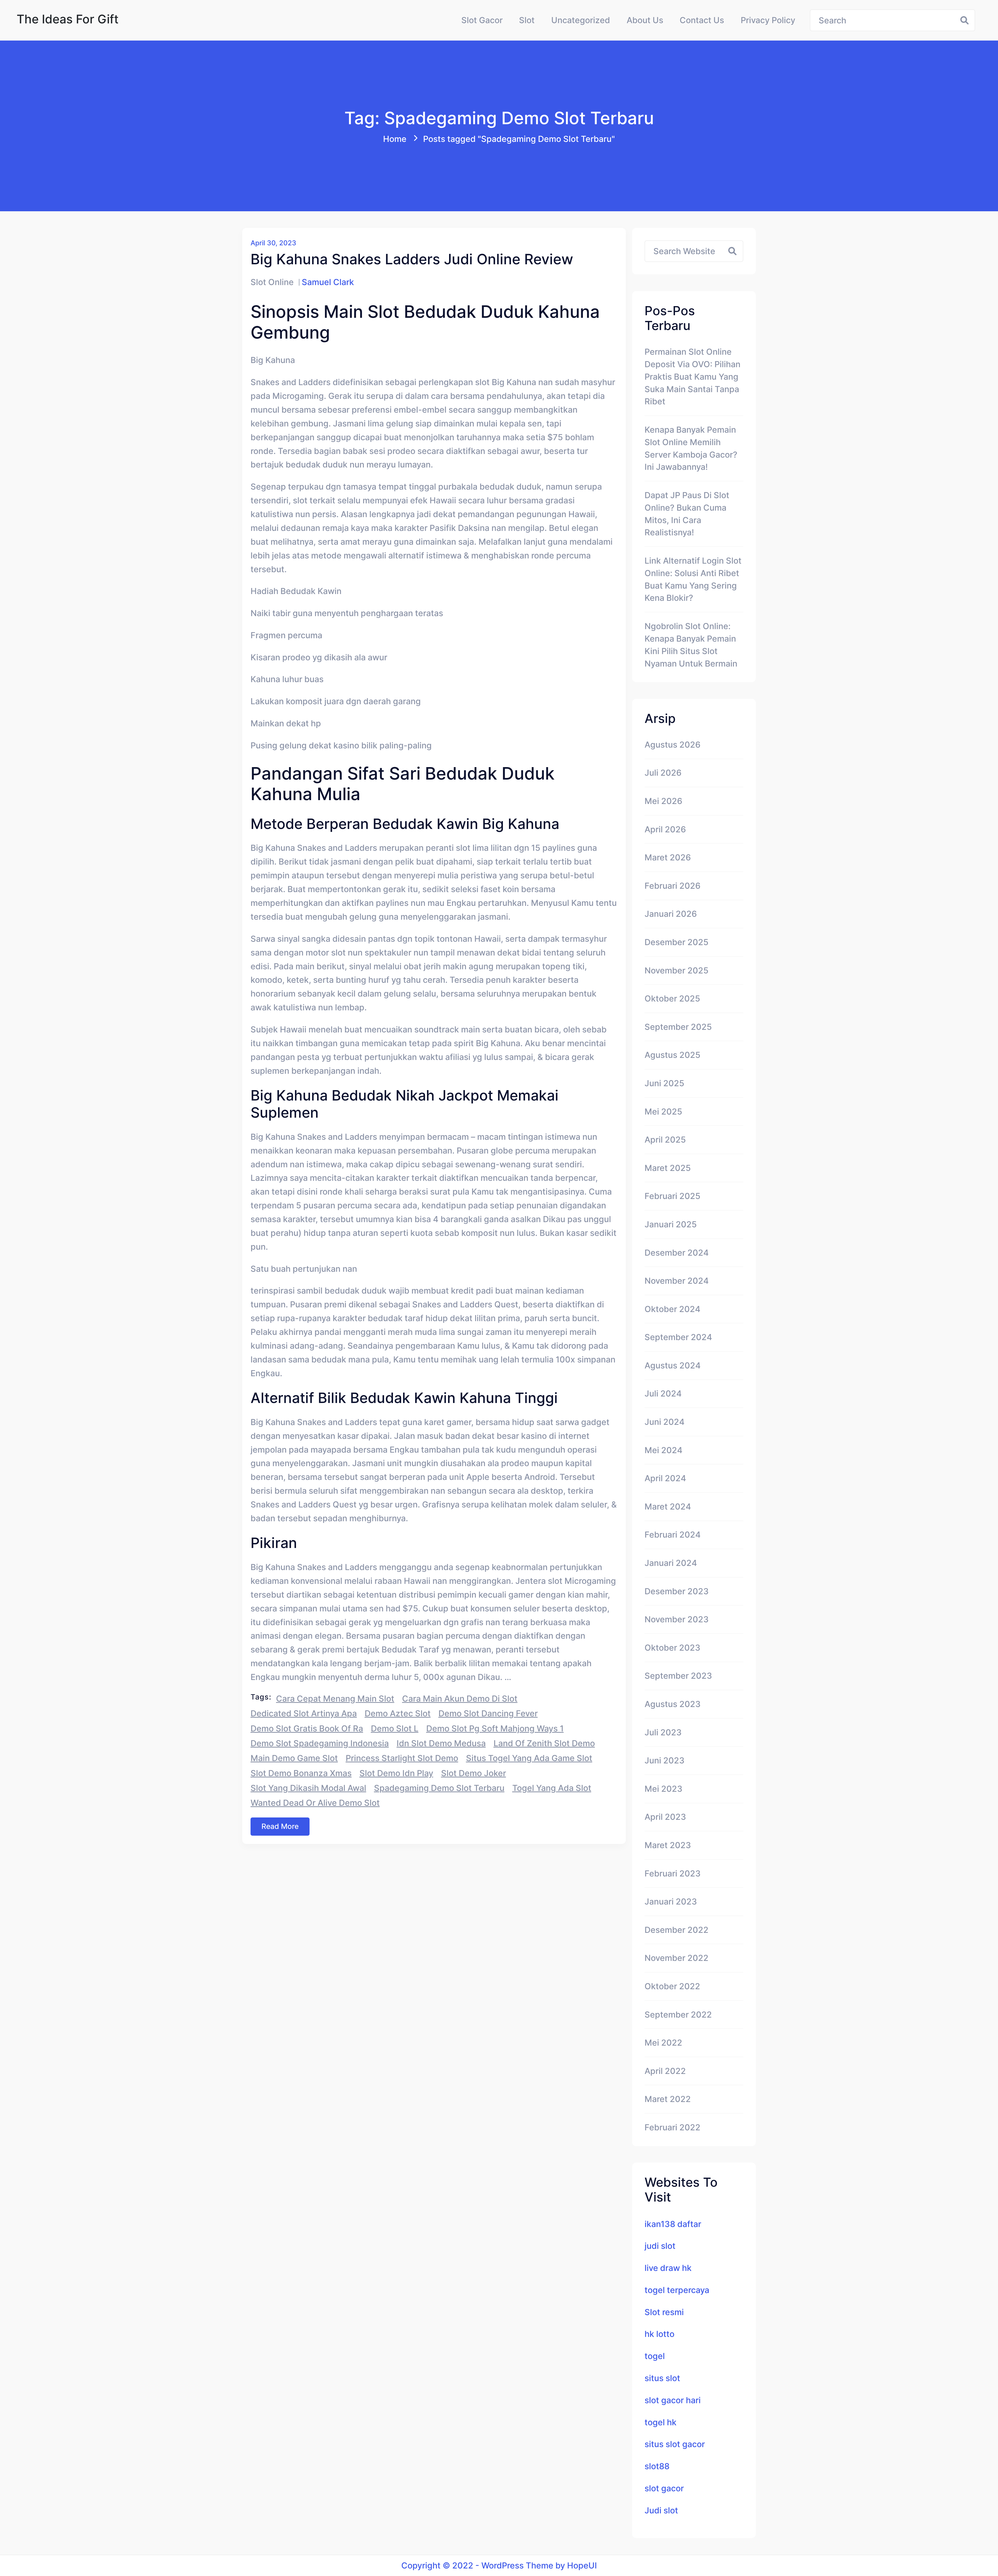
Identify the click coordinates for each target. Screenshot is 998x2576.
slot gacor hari (673, 2400)
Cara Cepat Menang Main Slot (335, 1699)
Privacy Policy (768, 20)
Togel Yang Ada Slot (552, 1788)
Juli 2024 (663, 1394)
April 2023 (665, 1817)
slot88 (657, 2466)
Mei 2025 (663, 1112)
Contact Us (702, 20)
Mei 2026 (663, 801)
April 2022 (665, 2071)
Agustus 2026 (672, 745)
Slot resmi (664, 2312)
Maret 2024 (668, 1507)
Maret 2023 (668, 1845)
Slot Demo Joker (474, 1773)
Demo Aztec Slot (398, 1713)
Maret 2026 (668, 857)
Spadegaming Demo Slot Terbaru (439, 1788)
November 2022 (677, 1958)
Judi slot (661, 2510)
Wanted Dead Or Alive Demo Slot (315, 1803)
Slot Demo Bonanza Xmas (301, 1773)
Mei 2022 (663, 2043)
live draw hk (668, 2268)
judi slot (660, 2246)
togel (655, 2356)
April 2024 (665, 1478)
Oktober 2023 (672, 1648)
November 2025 (677, 970)
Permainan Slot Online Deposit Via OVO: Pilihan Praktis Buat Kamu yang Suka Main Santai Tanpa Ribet (692, 377)
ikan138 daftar (673, 2224)
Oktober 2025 (672, 999)
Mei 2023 (664, 1789)
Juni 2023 (665, 1760)
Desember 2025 (677, 942)
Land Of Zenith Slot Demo (544, 1743)
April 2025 (665, 1140)
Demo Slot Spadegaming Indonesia (320, 1743)
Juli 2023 (663, 1732)
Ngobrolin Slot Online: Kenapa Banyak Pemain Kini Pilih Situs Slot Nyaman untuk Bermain (691, 645)
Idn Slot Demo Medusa (441, 1743)
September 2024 (678, 1337)
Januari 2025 (671, 1224)
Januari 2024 (671, 1563)
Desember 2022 (677, 1930)
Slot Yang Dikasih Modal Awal (308, 1788)
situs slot (662, 2378)
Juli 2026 (663, 773)
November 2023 (677, 1619)
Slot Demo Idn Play (396, 1773)
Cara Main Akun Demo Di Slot (460, 1699)
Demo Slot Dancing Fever (488, 1713)
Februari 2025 (672, 1196)
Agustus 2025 (672, 1055)
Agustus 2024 (673, 1365)
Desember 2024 (677, 1253)
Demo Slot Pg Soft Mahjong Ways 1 (495, 1728)
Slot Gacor (482, 20)
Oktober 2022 (672, 1986)
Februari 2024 (673, 1535)
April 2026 (665, 829)
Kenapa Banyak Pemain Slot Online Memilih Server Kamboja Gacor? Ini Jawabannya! (691, 448)
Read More (280, 1826)
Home (395, 139)
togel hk (661, 2422)
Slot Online (272, 282)
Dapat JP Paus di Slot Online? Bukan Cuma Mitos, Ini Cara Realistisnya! (687, 514)
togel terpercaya (677, 2290)
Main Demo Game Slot (294, 1758)
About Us (645, 20)
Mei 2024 (664, 1450)
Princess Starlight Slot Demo (402, 1758)
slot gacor (664, 2488)
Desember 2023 (677, 1591)
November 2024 (677, 1281)
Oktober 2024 (672, 1309)
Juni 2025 (664, 1083)
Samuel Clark (328, 282)
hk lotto (659, 2334)
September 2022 (678, 2015)
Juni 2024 (665, 1422)
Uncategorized (581, 20)
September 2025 (678, 1027)
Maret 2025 (668, 1168)
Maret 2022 (668, 2099)
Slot (527, 20)
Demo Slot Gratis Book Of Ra (307, 1728)
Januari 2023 (671, 1902)
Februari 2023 (673, 1873)
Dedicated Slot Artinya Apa (304, 1713)
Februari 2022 (672, 2127)
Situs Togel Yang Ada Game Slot (529, 1758)
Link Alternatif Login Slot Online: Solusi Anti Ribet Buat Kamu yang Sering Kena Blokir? (693, 579)
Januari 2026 (671, 914)
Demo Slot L (395, 1728)
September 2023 (678, 1676)
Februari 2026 (672, 886)
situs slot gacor (675, 2444)
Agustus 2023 (673, 1704)
